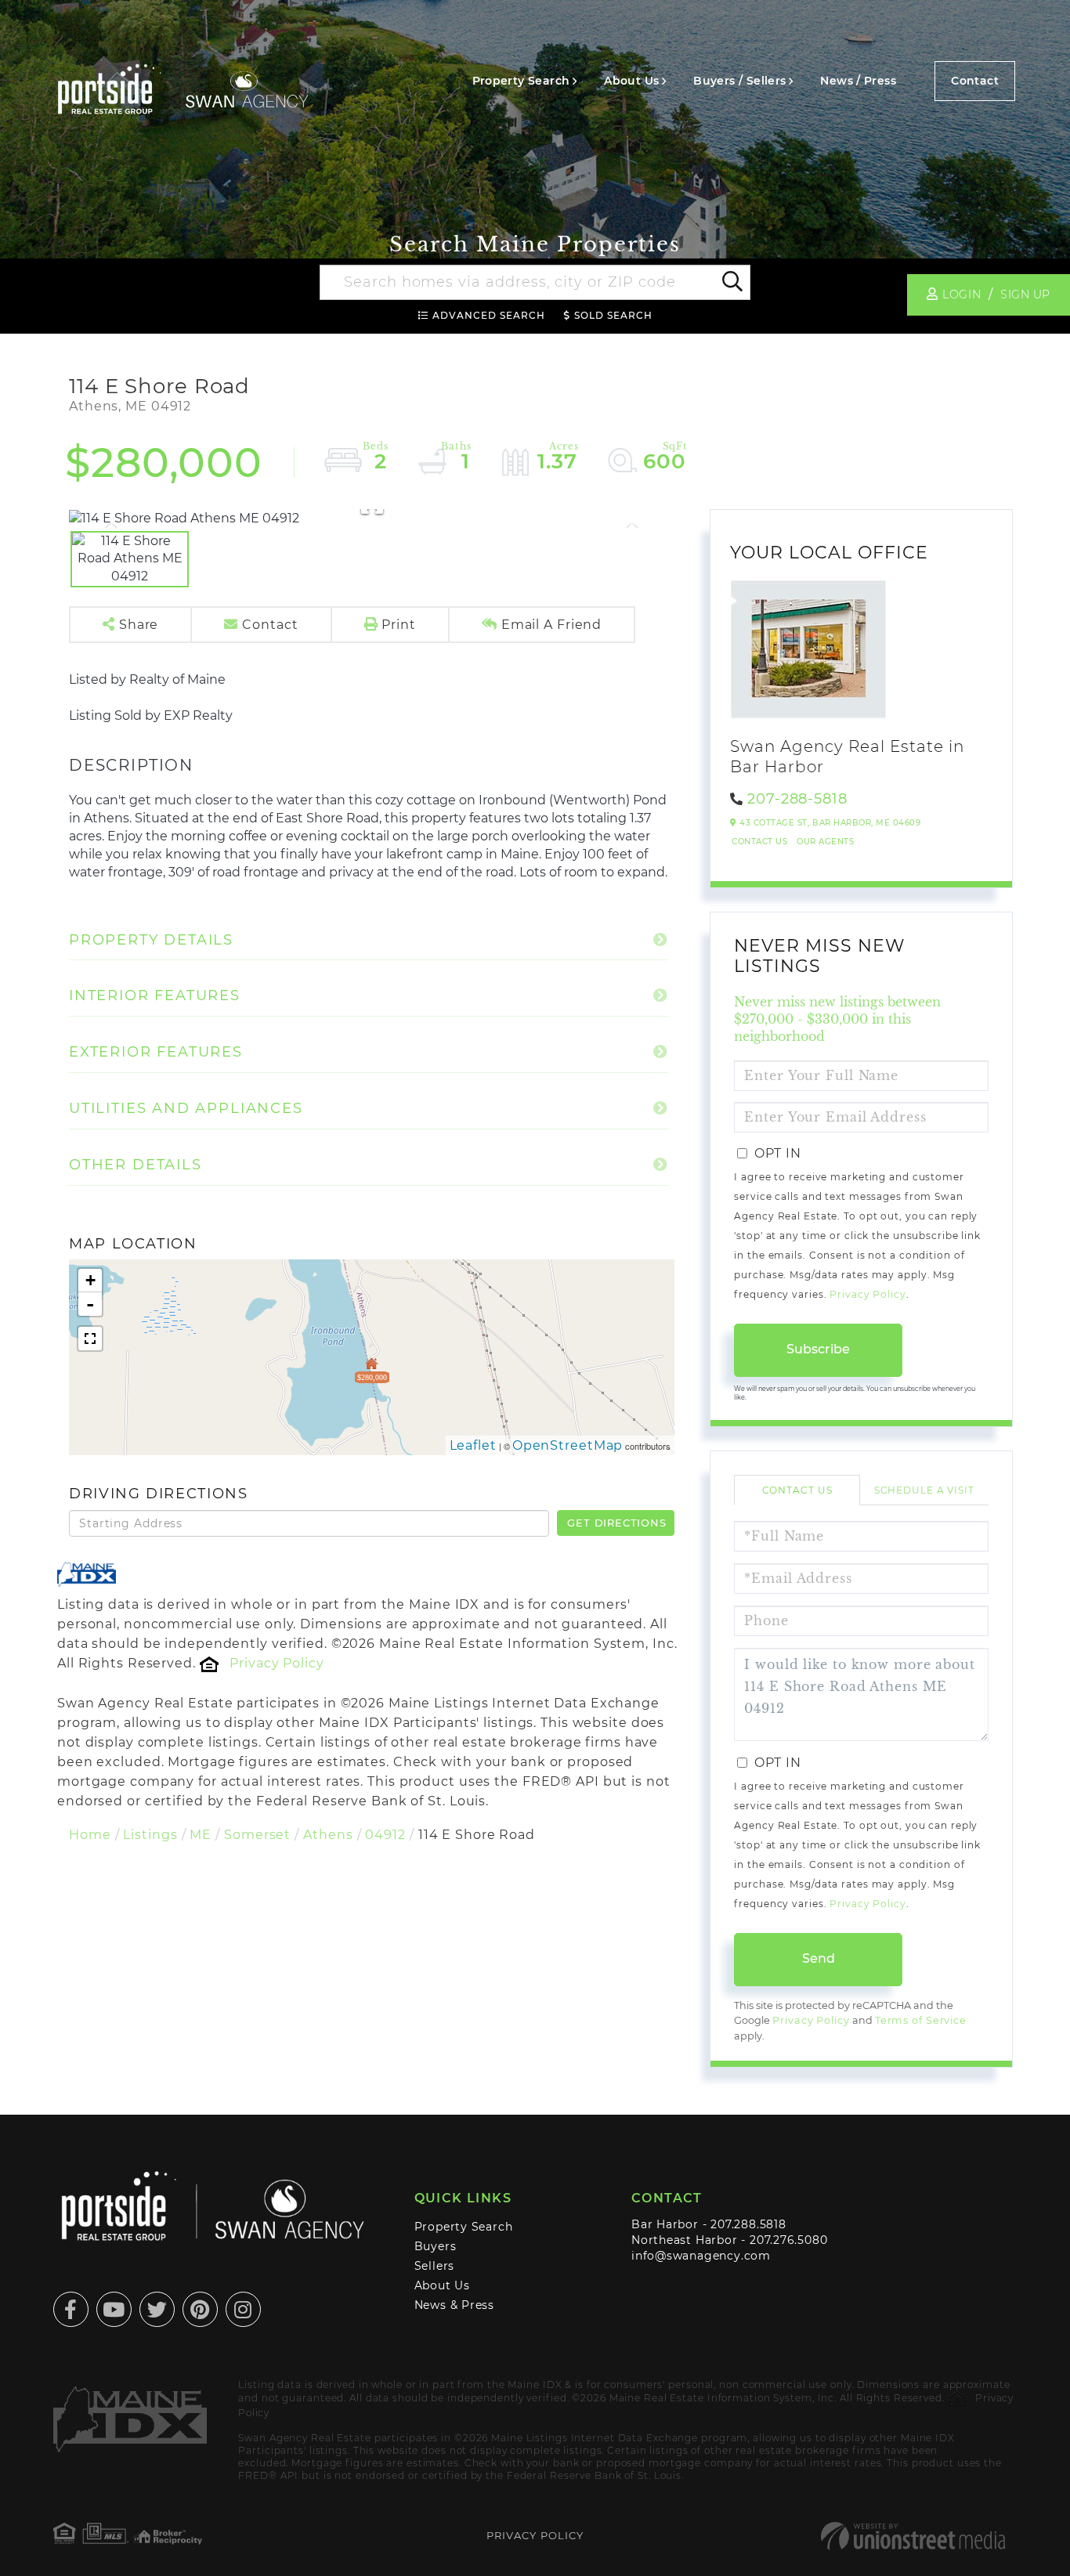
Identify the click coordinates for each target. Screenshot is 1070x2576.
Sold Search (613, 315)
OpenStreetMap (568, 1445)
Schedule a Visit (924, 1490)
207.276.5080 (788, 2240)
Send (819, 1958)
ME (201, 1835)
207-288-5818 (797, 799)
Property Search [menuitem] (521, 81)
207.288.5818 (748, 2224)
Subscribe (818, 1349)
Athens (328, 1835)
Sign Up (1025, 294)
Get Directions (616, 1523)
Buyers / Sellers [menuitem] (739, 81)
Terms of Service (921, 2020)
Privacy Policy (277, 1663)
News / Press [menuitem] (858, 81)
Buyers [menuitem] (436, 2246)
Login (962, 294)
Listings (150, 1835)
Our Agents (825, 842)
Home (90, 1835)
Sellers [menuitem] (435, 2266)
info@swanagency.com (701, 2256)
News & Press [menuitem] (454, 2305)
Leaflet (473, 1445)
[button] (731, 283)
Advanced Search (489, 315)
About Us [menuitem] (631, 81)
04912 (385, 1835)
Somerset (257, 1835)
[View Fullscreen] (90, 1339)
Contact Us (759, 842)
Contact (975, 81)
